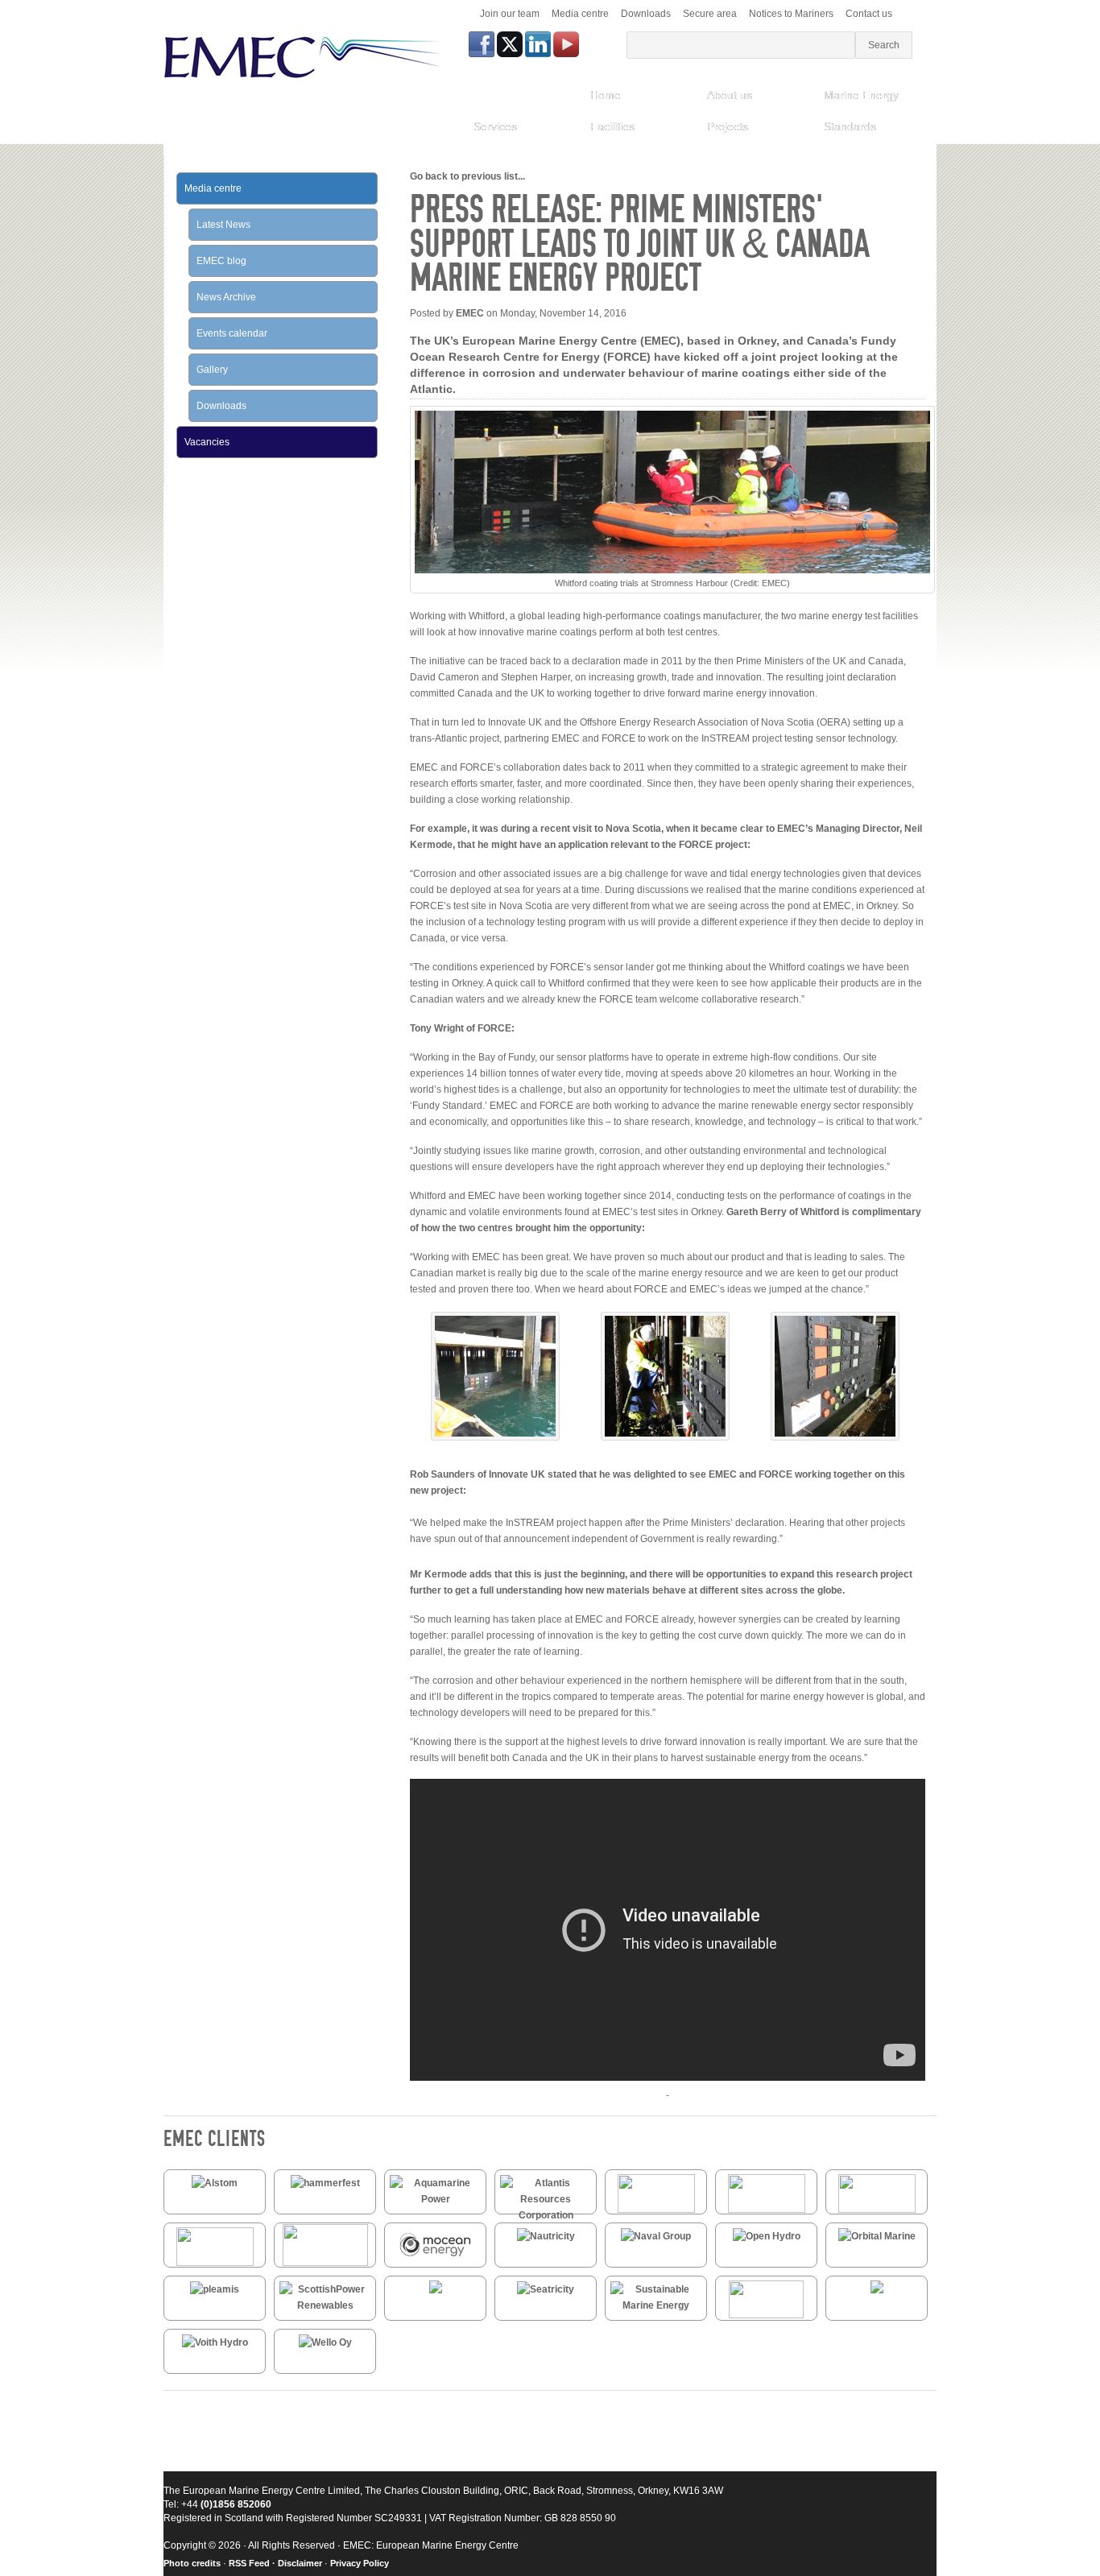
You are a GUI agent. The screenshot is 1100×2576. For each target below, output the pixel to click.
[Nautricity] (546, 2236)
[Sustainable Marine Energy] (656, 2305)
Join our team (510, 14)
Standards (850, 126)
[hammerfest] (325, 2183)
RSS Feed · (253, 2563)
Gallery (212, 370)
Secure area (710, 14)
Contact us (869, 14)
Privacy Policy (360, 2563)
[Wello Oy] (325, 2342)
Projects (728, 126)
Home (606, 95)
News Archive (226, 297)
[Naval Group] (656, 2236)
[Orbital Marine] (877, 2236)
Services (495, 126)
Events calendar (232, 333)
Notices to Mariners (791, 14)
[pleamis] (215, 2289)
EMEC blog (221, 261)
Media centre (580, 14)
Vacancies (207, 442)
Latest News (223, 225)
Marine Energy (861, 95)
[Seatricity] (546, 2289)
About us (730, 95)
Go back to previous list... (467, 176)
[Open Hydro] (767, 2236)
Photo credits (192, 2563)
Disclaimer (300, 2563)
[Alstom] (215, 2183)
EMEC (470, 313)
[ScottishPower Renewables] (325, 2305)
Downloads (646, 14)
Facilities (612, 126)
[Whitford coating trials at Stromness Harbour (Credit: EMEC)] (495, 1437)
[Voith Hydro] (215, 2342)
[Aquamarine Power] (435, 2199)
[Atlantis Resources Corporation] (546, 2215)
